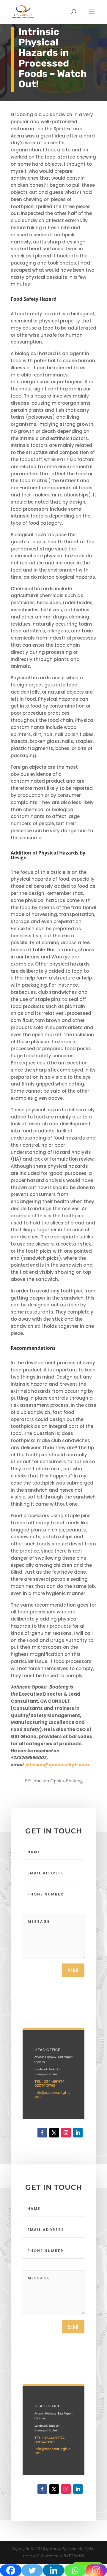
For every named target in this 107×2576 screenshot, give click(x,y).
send (73, 1970)
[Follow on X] (54, 2133)
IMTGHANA (74, 2556)
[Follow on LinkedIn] (78, 2133)
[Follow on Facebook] (42, 2133)
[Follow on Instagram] (66, 2133)
